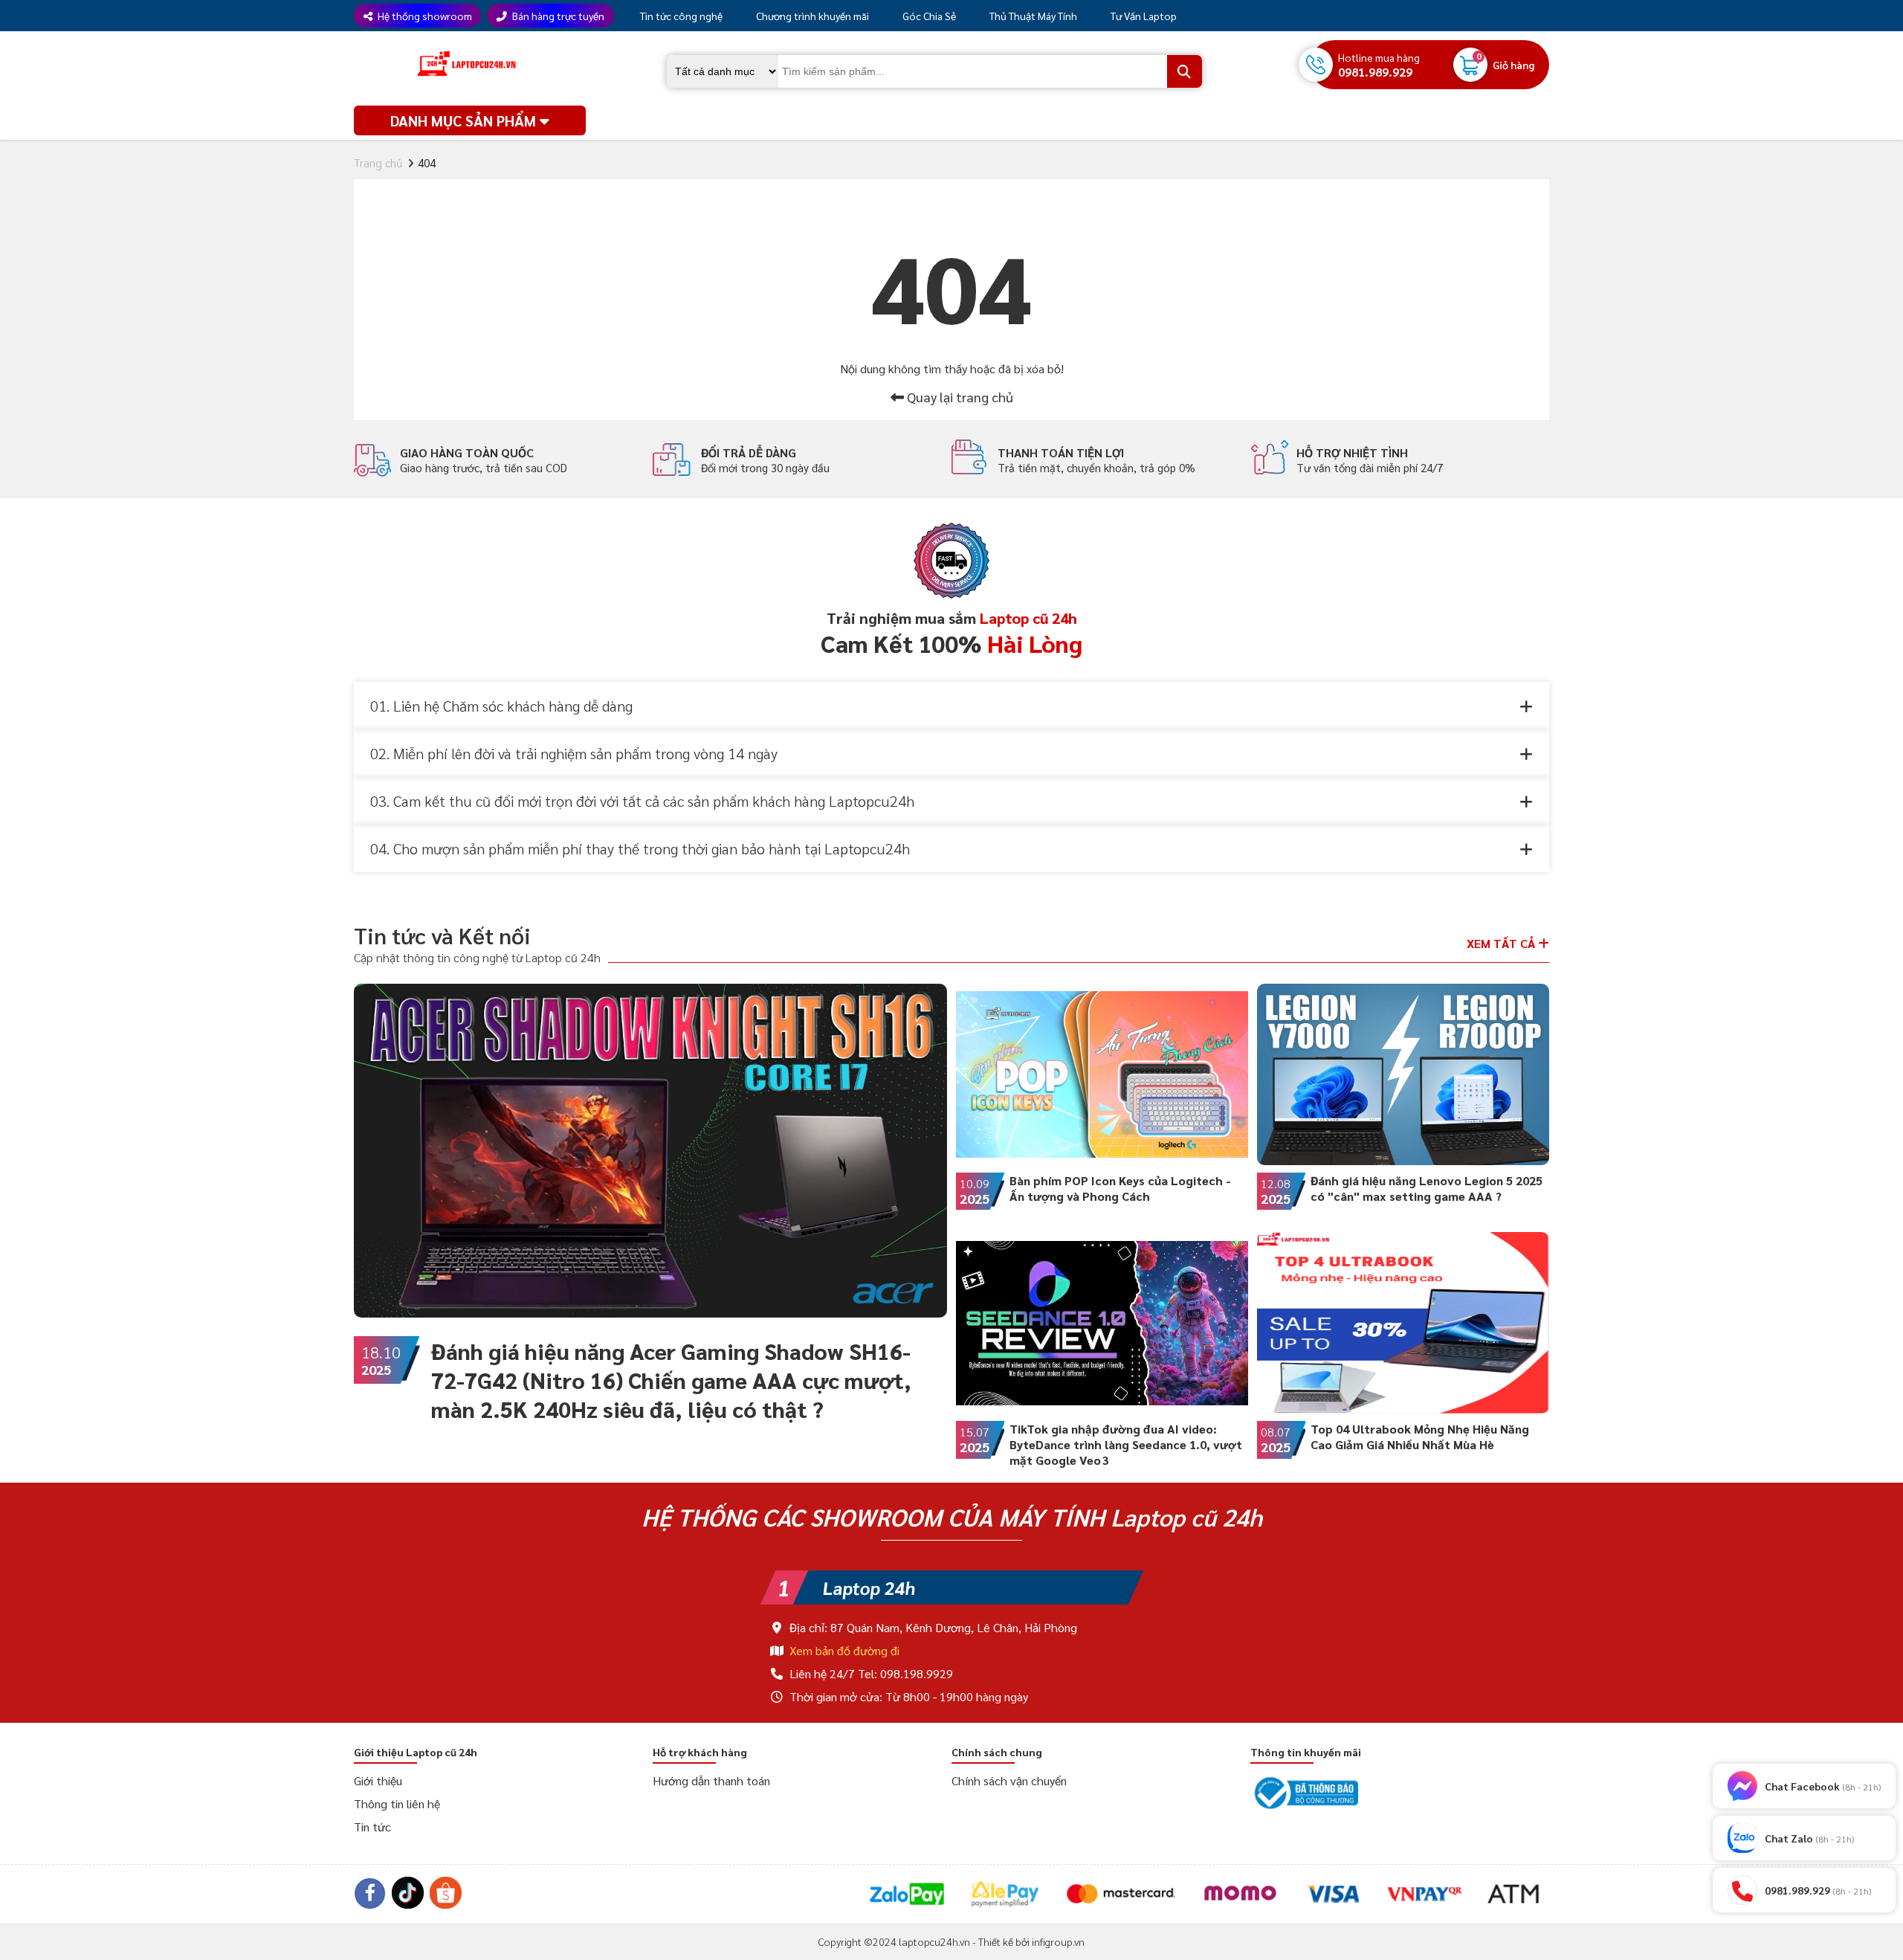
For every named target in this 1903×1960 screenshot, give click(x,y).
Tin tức (372, 1827)
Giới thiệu (378, 1780)
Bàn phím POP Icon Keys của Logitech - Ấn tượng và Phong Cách (1120, 1188)
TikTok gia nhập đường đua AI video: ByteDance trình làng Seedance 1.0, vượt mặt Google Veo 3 (1126, 1444)
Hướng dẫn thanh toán (711, 1780)
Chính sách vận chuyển (1009, 1780)
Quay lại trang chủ (959, 397)
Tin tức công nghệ (680, 16)
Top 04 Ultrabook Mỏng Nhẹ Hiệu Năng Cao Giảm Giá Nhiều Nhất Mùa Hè (1420, 1437)
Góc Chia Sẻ (928, 16)
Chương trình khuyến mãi (811, 16)
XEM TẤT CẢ (1502, 943)
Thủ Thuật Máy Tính (1032, 16)
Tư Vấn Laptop (1143, 16)
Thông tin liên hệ (397, 1803)
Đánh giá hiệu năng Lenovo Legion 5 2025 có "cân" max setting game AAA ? (1427, 1188)
